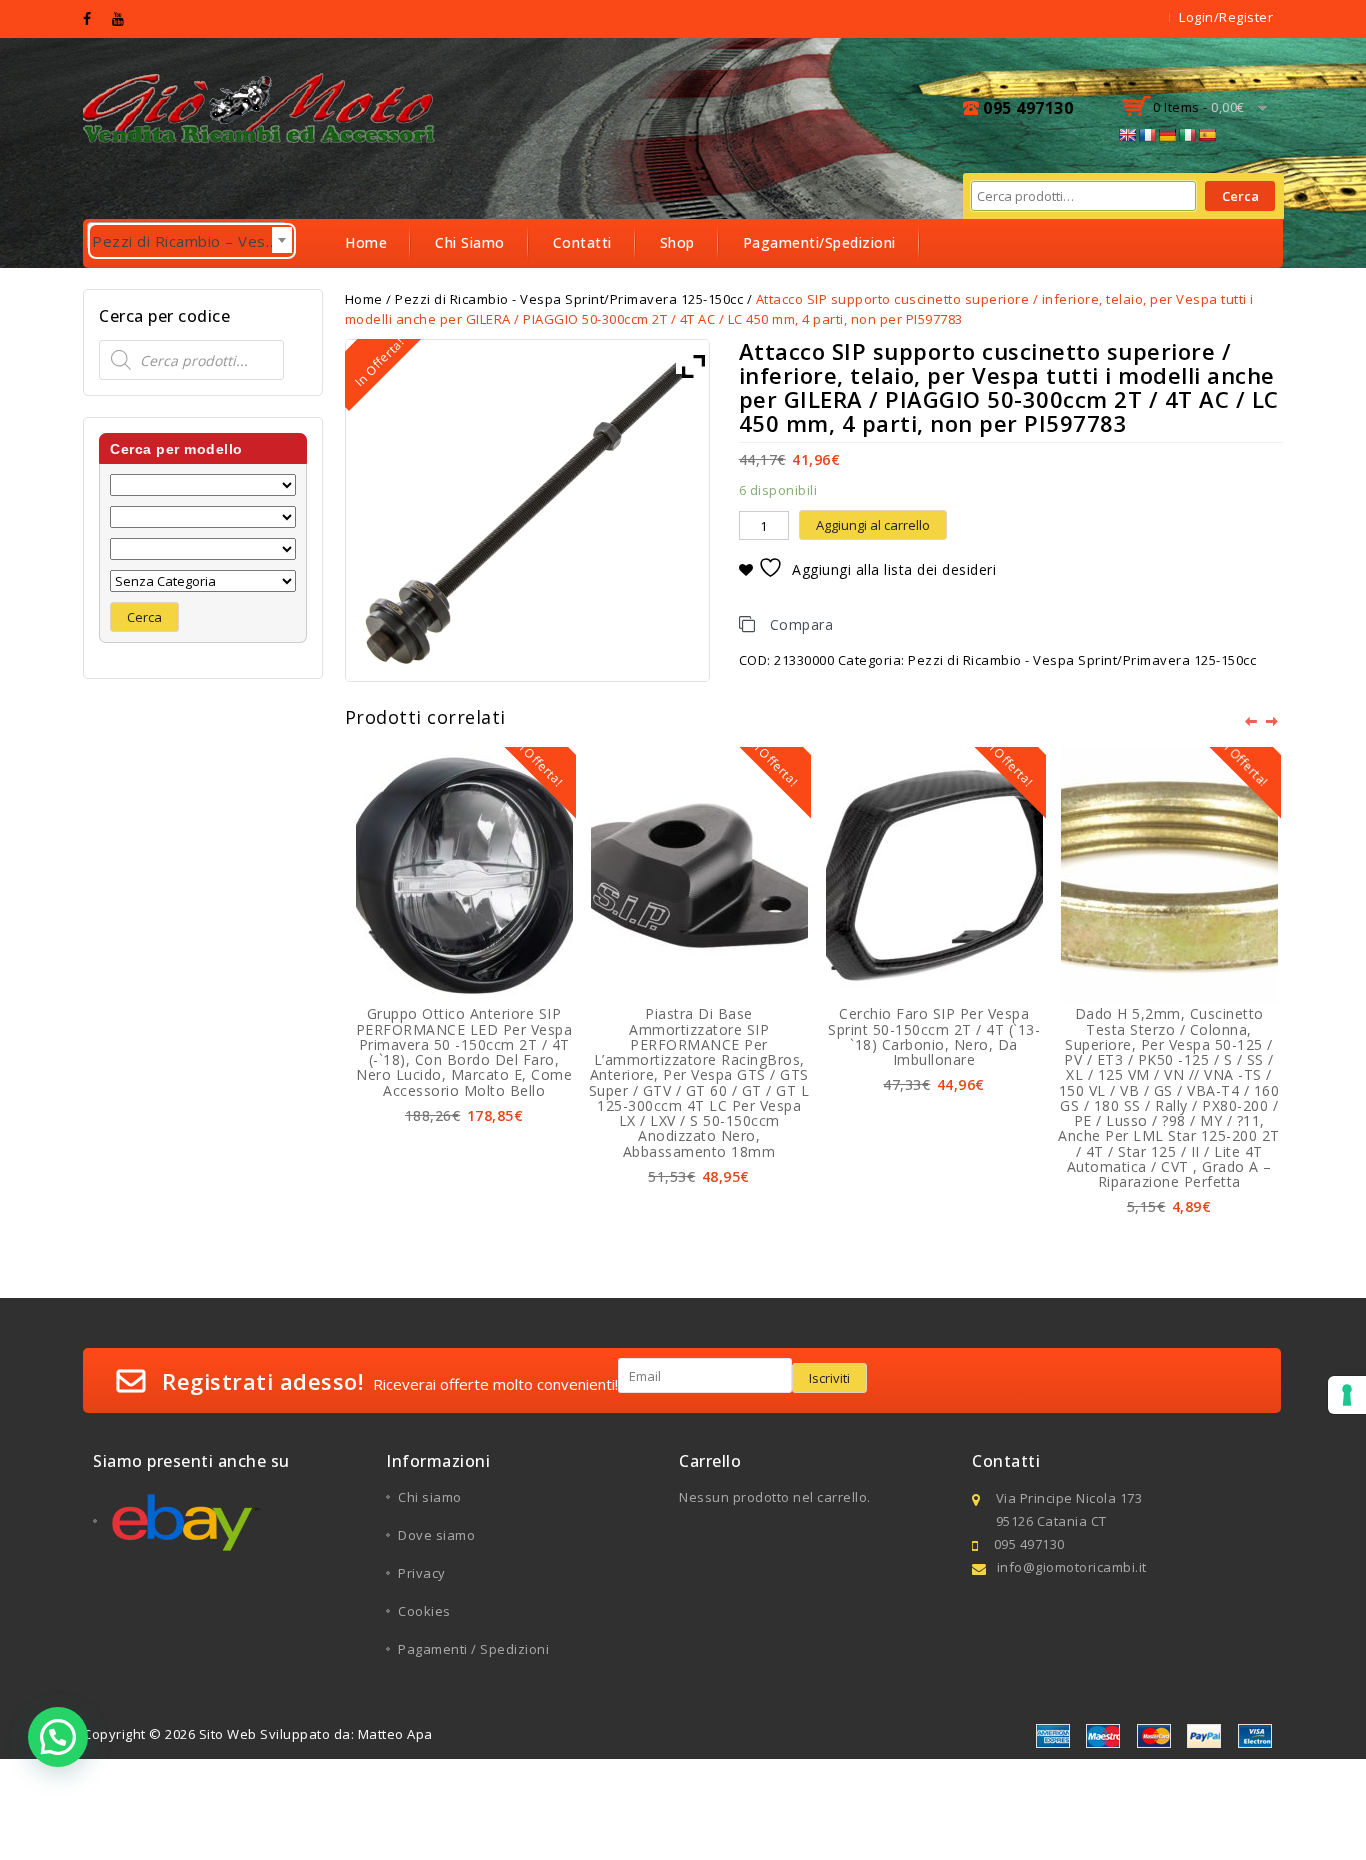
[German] (1167, 135)
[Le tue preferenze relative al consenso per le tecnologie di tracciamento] (1347, 1395)
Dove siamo (436, 1535)
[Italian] (1187, 135)
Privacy (422, 1573)
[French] (1147, 135)
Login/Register (1226, 17)
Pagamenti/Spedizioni (819, 242)
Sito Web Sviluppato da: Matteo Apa (316, 1734)
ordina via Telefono (415, 290)
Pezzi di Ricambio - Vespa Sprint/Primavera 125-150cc (1082, 660)
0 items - (1199, 107)
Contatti (582, 242)
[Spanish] (1207, 135)
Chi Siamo (470, 242)
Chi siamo (430, 1497)
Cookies (424, 1611)
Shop (677, 242)
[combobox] (187, 236)
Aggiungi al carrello (873, 525)
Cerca (1240, 196)
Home (366, 242)
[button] (58, 1737)
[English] (1127, 135)
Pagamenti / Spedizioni (473, 1649)
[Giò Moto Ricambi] (261, 106)
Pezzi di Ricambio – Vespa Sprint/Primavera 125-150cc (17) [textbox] (194, 241)
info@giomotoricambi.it (1072, 1567)
